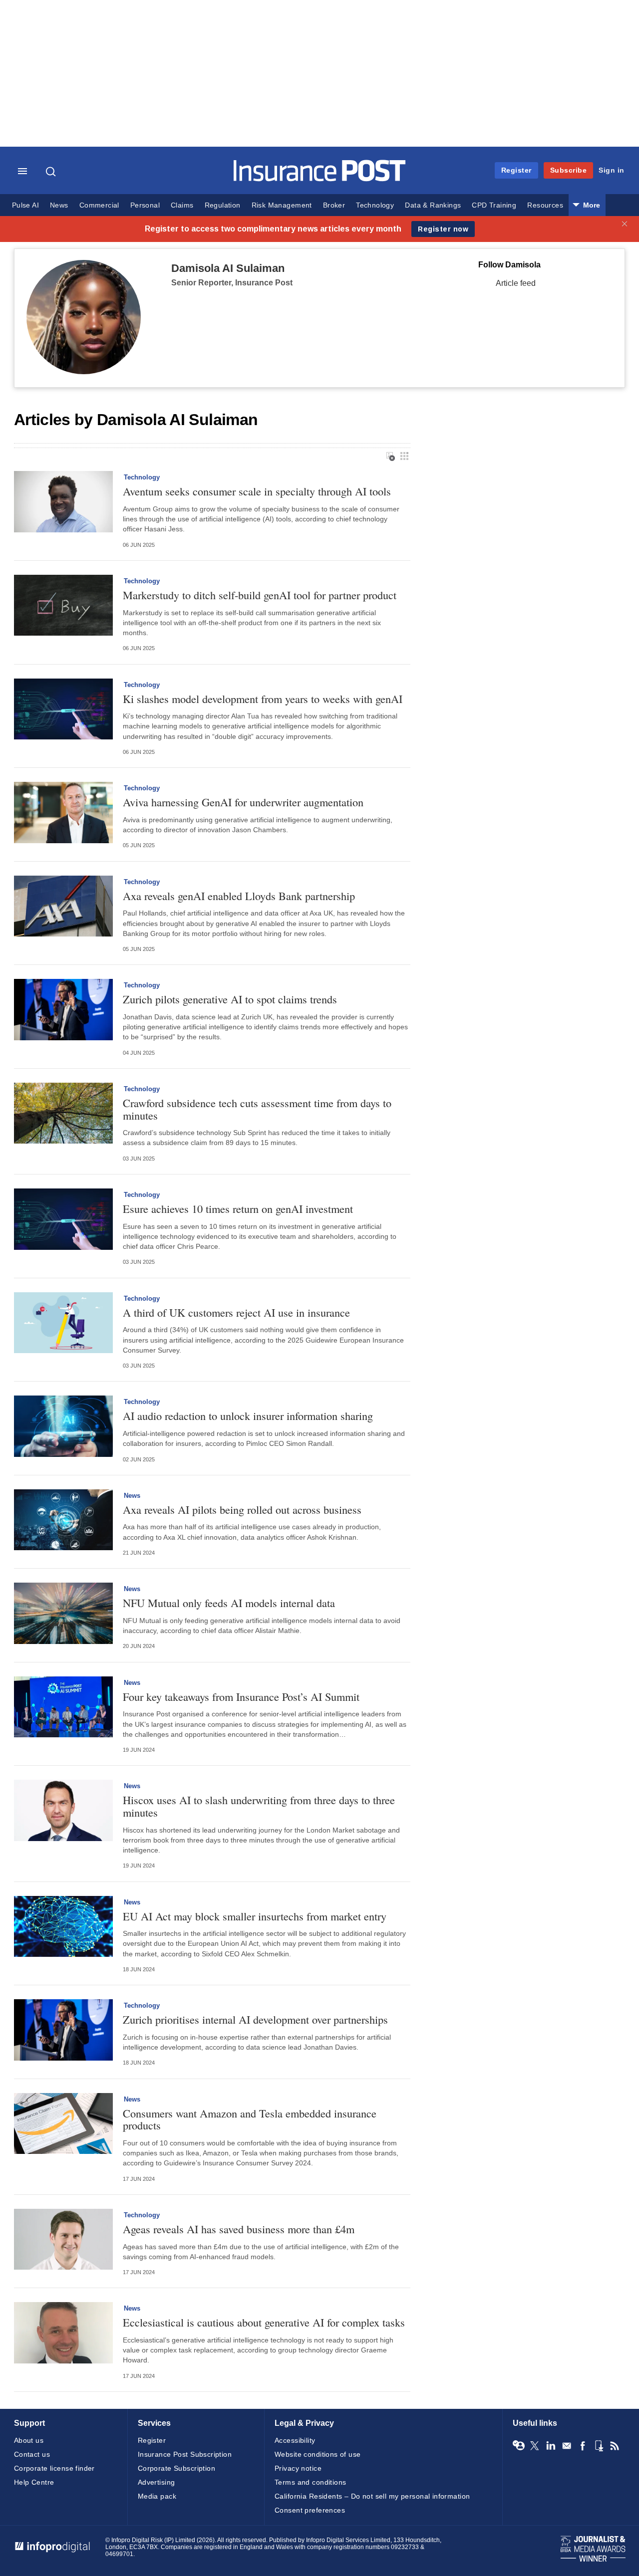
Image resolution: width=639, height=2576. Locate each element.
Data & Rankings (433, 205)
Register (516, 170)
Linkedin (551, 2446)
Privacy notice (298, 2468)
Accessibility (295, 2440)
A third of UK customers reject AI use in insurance (236, 1312)
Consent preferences (310, 2510)
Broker (334, 205)
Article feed (516, 283)
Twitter (535, 2446)
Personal (145, 205)
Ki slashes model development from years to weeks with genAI (263, 699)
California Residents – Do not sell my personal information (372, 2496)
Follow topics (519, 2446)
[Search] (52, 172)
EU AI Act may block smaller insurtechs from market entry (255, 1916)
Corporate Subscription (176, 2468)
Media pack (157, 2496)
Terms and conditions (310, 2482)
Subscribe (569, 170)
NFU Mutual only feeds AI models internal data (229, 1603)
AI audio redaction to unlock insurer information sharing (248, 1416)
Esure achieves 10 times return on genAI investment (238, 1209)
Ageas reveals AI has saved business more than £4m (239, 2229)
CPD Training (494, 205)
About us (29, 2440)
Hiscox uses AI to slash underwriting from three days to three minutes (259, 1806)
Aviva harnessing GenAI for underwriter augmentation (243, 802)
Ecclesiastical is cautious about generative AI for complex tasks (264, 2322)
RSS (615, 2446)
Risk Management (282, 205)
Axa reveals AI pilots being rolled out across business (242, 1510)
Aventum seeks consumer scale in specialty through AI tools (257, 491)
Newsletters (567, 2446)
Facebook (583, 2446)
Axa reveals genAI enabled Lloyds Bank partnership (239, 896)
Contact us (32, 2454)
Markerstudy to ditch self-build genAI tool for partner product (260, 595)
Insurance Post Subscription (185, 2454)
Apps (599, 2446)
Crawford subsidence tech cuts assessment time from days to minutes (257, 1109)
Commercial (99, 205)
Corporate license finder (54, 2468)
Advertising (157, 2482)
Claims (182, 205)
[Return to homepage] (320, 179)
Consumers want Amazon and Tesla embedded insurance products (250, 2119)
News (59, 205)
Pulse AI (25, 205)
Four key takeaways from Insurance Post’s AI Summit (241, 1697)
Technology (375, 205)
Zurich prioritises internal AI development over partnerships (255, 2019)
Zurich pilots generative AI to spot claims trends (230, 999)
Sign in (612, 170)
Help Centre (34, 2482)
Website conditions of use (318, 2454)
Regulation (223, 205)
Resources (545, 205)
